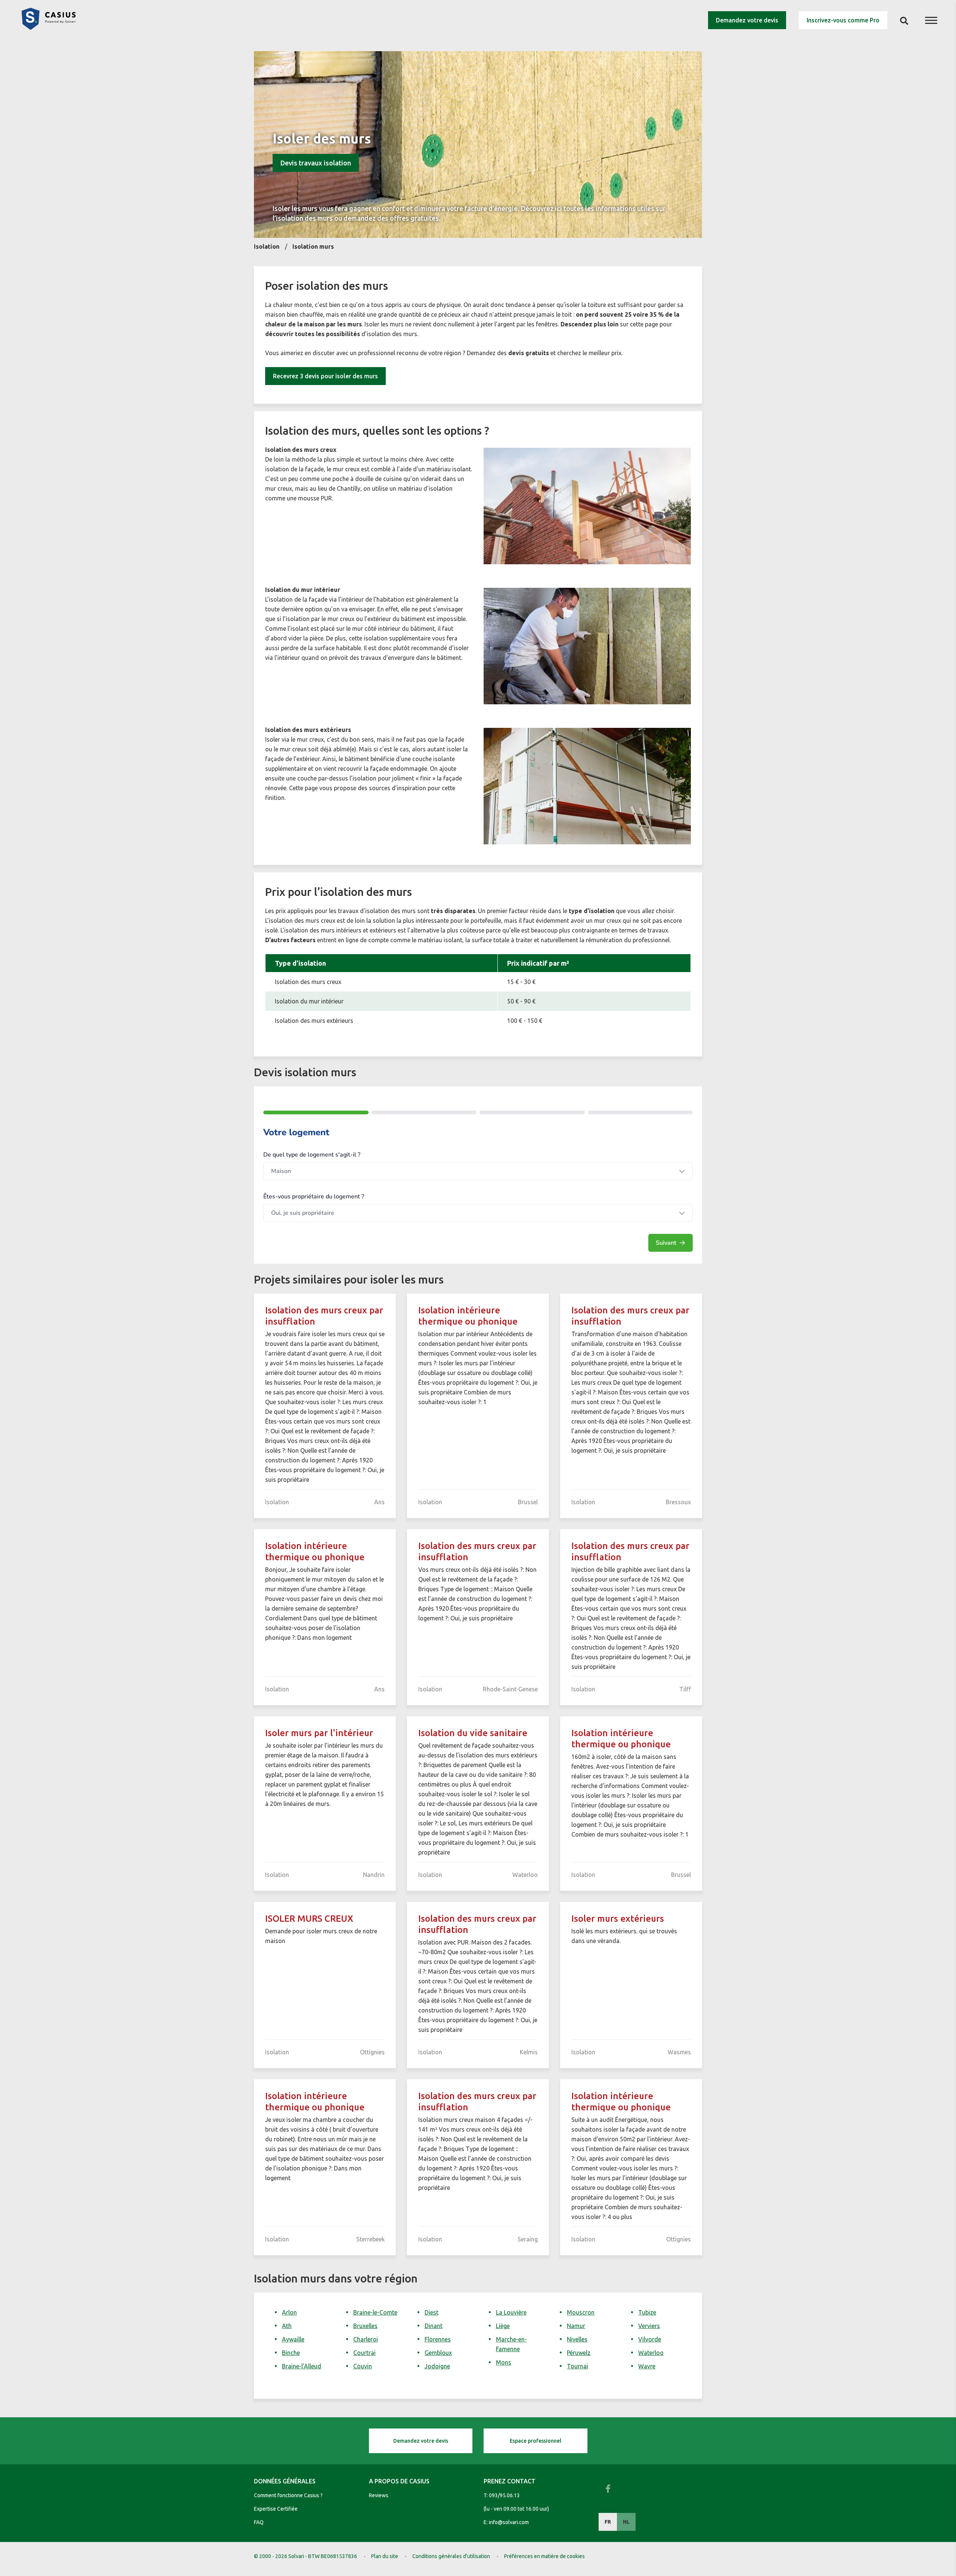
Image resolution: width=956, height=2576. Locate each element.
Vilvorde (650, 2339)
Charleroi (366, 2339)
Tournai (578, 2366)
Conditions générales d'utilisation (451, 2556)
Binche (291, 2353)
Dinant (434, 2326)
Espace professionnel (536, 2441)
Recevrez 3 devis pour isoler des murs (325, 376)
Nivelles (577, 2339)
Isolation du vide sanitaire (473, 1733)
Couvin (363, 2366)
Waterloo (651, 2353)
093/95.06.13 (504, 2495)
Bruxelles (365, 2326)
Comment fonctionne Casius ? (288, 2495)
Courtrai (364, 2353)
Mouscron (581, 2312)
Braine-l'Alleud (302, 2366)
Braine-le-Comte (375, 2312)
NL (626, 2522)
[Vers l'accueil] (49, 28)
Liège (503, 2326)
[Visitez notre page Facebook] (608, 2489)
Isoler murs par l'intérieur (319, 1733)
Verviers (649, 2326)
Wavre (647, 2366)
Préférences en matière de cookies (544, 2556)
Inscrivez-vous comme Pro (843, 20)
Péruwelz (579, 2353)
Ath (287, 2326)
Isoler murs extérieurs (618, 1919)
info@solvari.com (509, 2522)
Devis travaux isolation (316, 163)
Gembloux (438, 2353)
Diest (432, 2312)
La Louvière (511, 2312)
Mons (504, 2362)
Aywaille (293, 2339)
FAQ (259, 2522)
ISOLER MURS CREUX (309, 1919)
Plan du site (385, 2556)
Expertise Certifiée (276, 2509)
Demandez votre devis (747, 20)
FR (608, 2522)
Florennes (438, 2339)
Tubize (647, 2312)
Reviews (379, 2495)
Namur (576, 2326)
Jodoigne (437, 2366)
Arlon (289, 2312)
